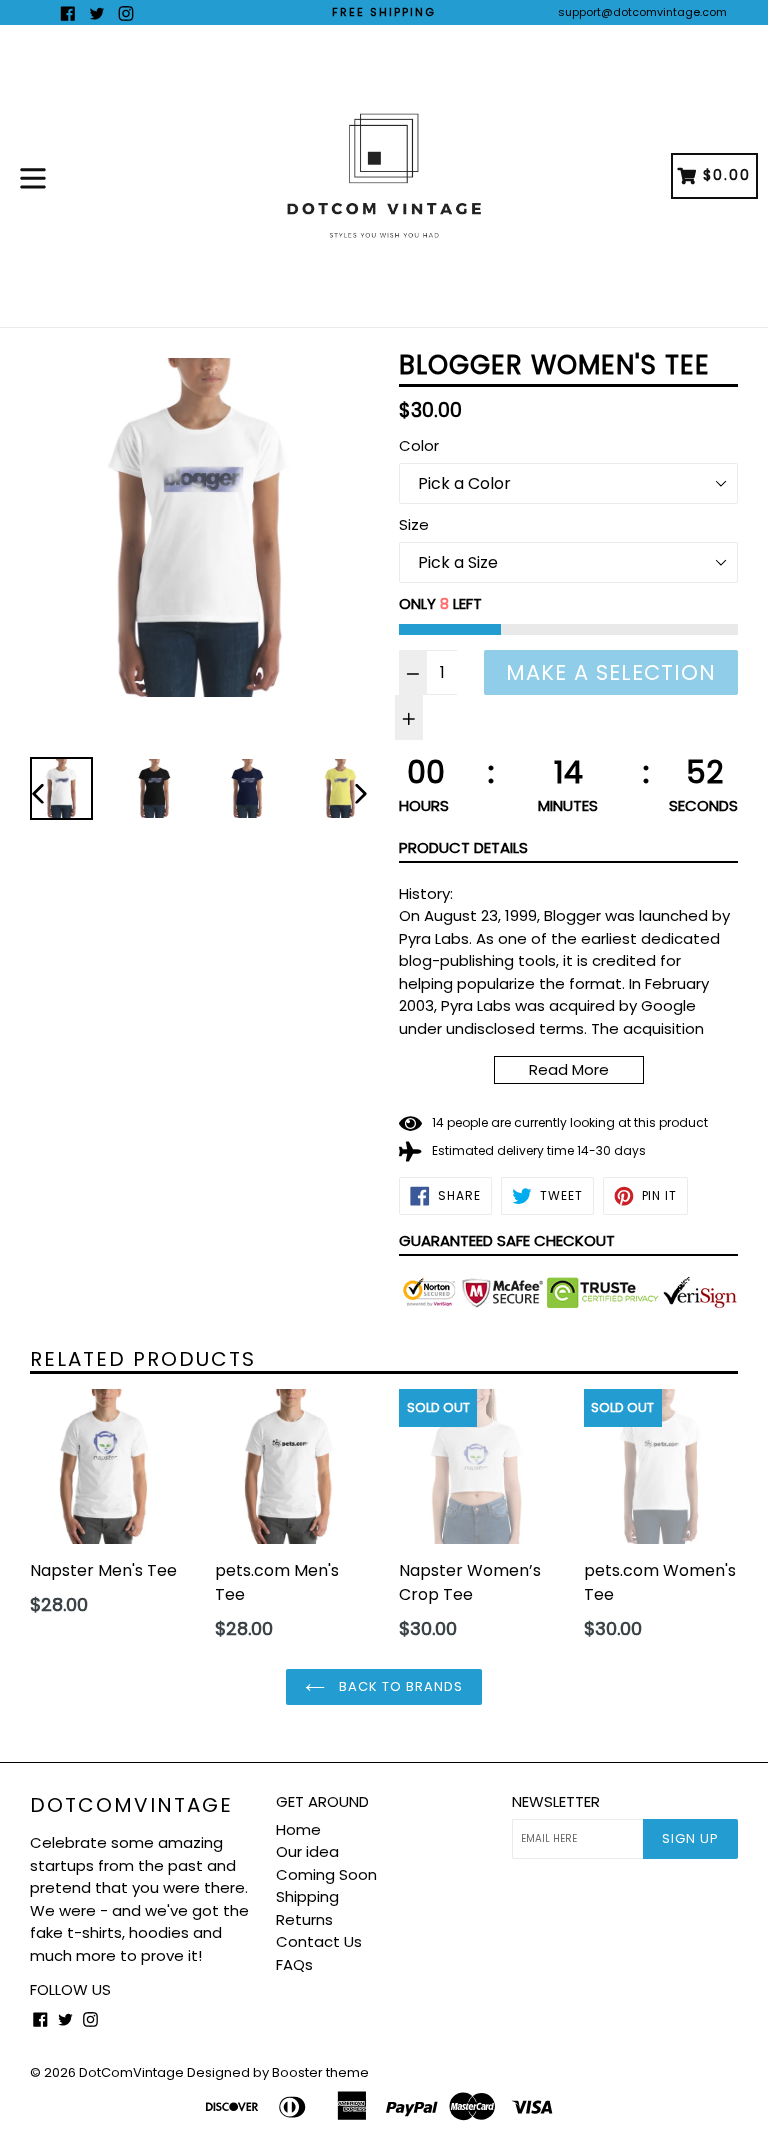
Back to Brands (399, 1686)
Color (419, 445)
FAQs (294, 1964)
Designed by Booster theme (278, 2072)
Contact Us (319, 1941)
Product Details (463, 847)
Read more (569, 1069)
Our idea (307, 1851)
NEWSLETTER (556, 1802)
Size (414, 524)
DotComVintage (131, 1805)
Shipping (307, 1896)
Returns (304, 1919)
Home (298, 1829)
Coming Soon (326, 1874)
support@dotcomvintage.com (642, 12)
